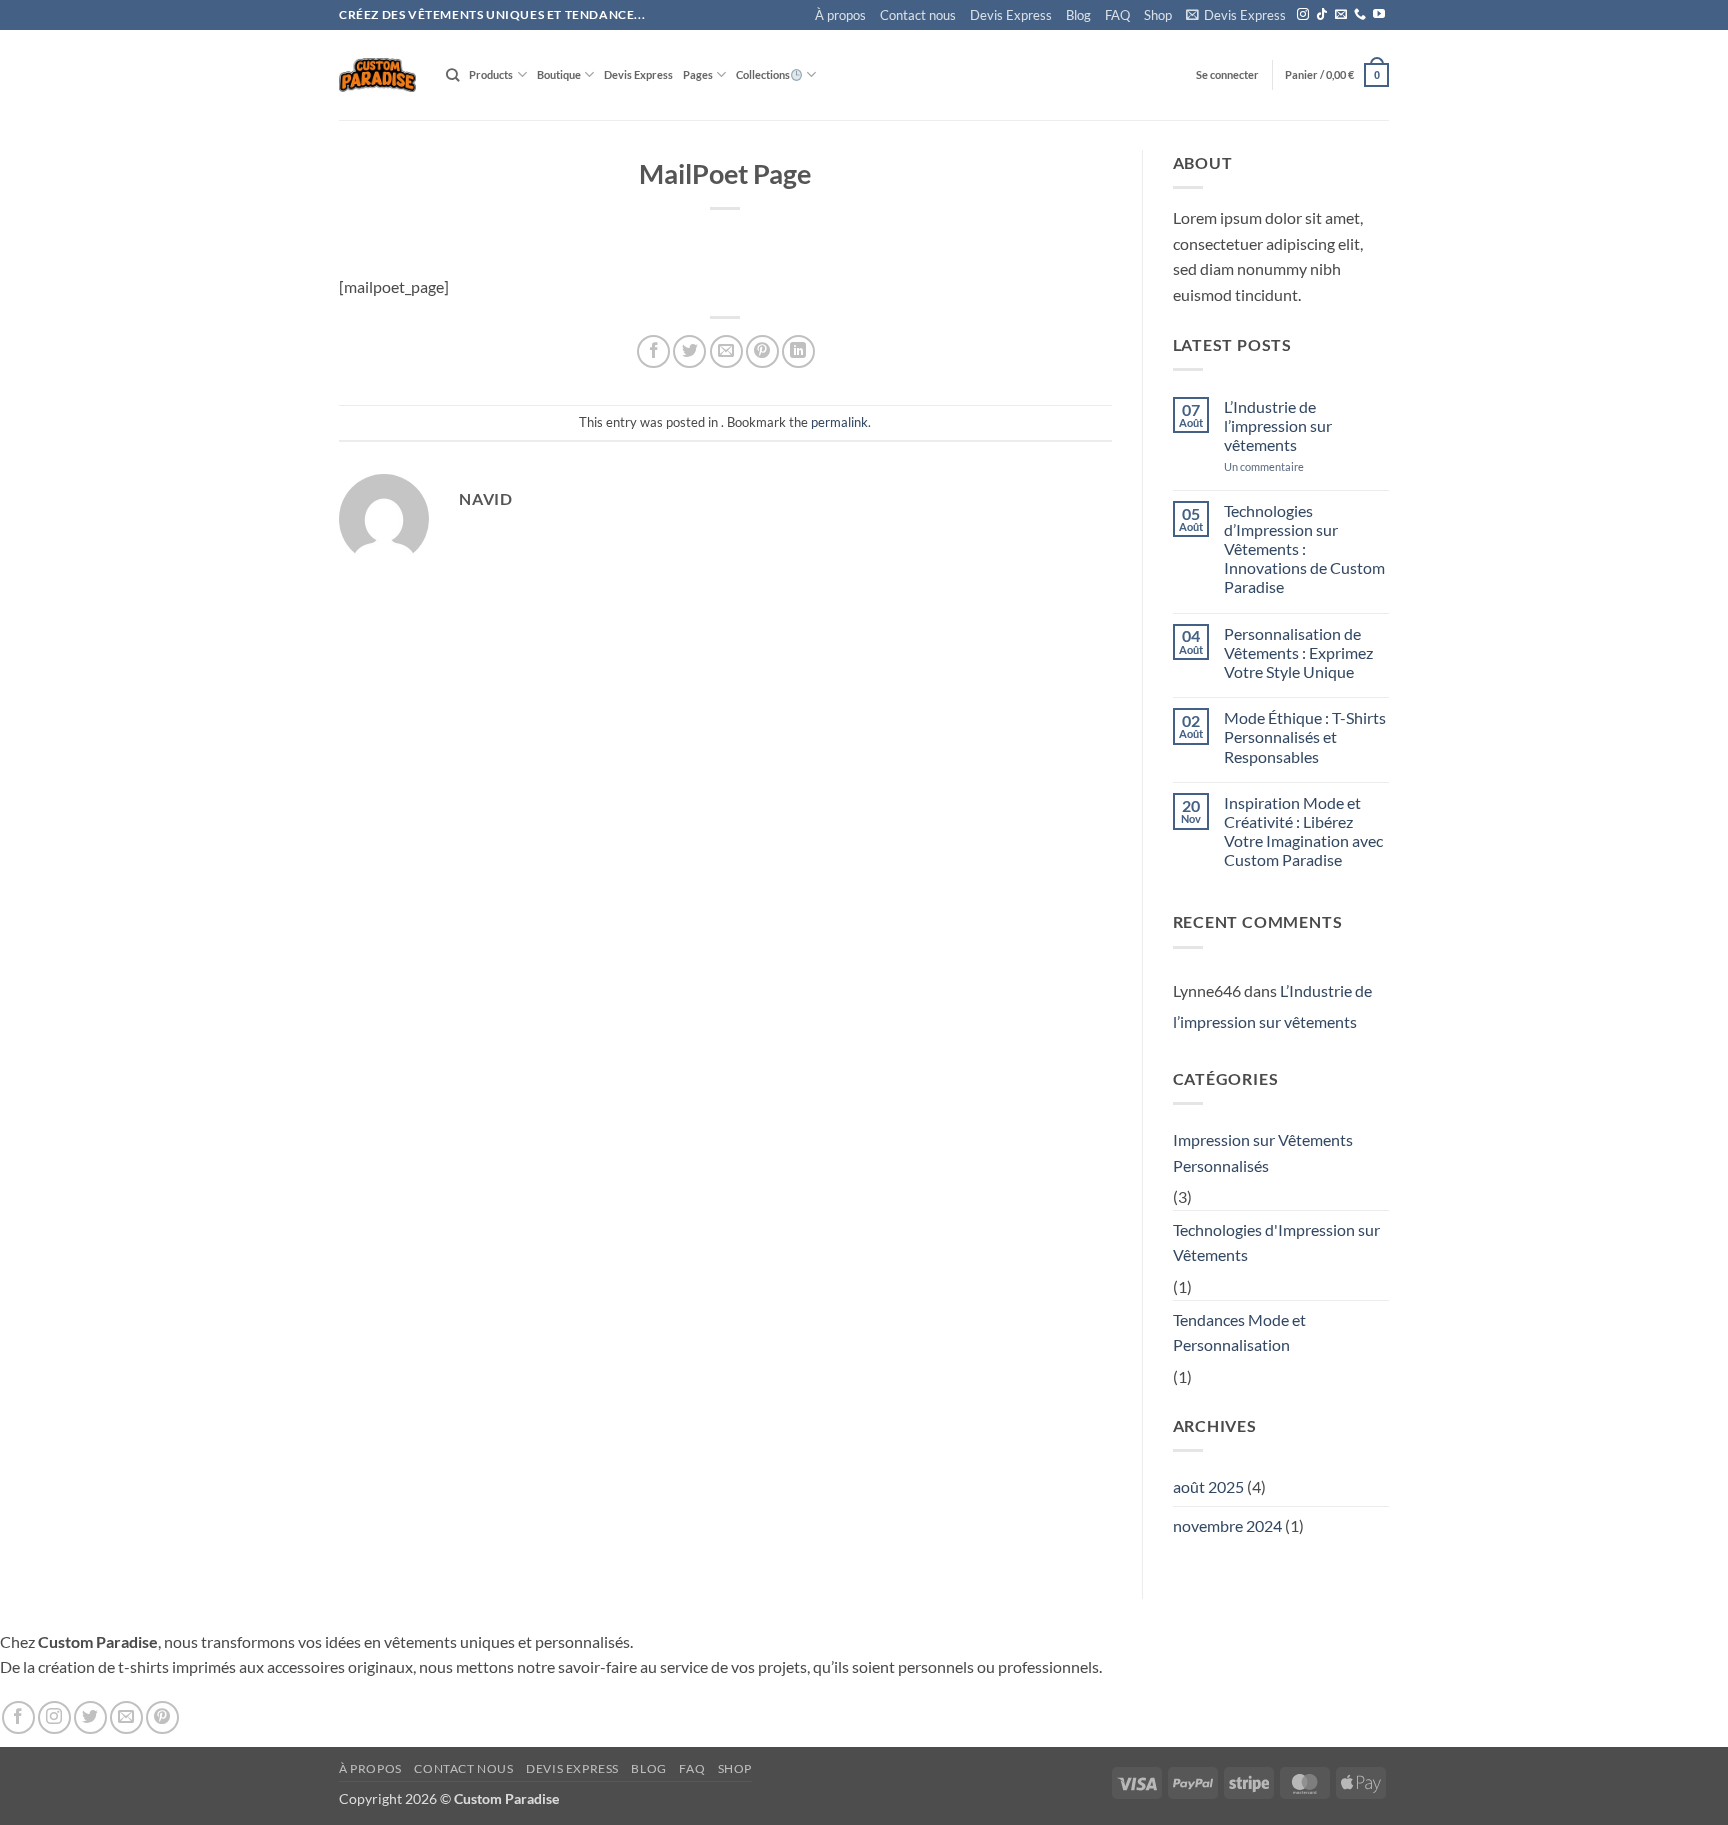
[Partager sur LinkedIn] (798, 351)
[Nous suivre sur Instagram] (1303, 15)
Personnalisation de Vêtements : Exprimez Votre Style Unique (1298, 652)
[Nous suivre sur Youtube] (1379, 15)
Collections (763, 74)
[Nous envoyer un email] (1341, 15)
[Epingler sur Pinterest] (762, 351)
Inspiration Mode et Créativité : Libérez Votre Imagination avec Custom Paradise (1303, 831)
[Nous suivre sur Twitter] (90, 1717)
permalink (839, 422)
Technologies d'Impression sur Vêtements (1276, 1242)
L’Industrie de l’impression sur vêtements (1278, 425)
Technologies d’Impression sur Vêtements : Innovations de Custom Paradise (1304, 549)
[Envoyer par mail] (726, 351)
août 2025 (1208, 1486)
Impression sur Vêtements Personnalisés (1263, 1152)
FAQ (1117, 15)
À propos (840, 15)
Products (491, 74)
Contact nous (918, 15)
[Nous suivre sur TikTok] (1322, 15)
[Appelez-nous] (1360, 15)
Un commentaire (1292, 466)
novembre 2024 (1227, 1525)
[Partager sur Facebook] (653, 351)
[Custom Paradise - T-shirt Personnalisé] (377, 74)
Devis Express (1011, 15)
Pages (698, 74)
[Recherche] (452, 75)
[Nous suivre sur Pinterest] (162, 1717)
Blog (1078, 15)
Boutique (559, 74)
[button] (1236, 15)
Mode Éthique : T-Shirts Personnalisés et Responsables (1305, 736)
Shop (1158, 15)
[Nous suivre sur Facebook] (18, 1717)
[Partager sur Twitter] (689, 351)
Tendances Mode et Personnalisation (1239, 1332)
